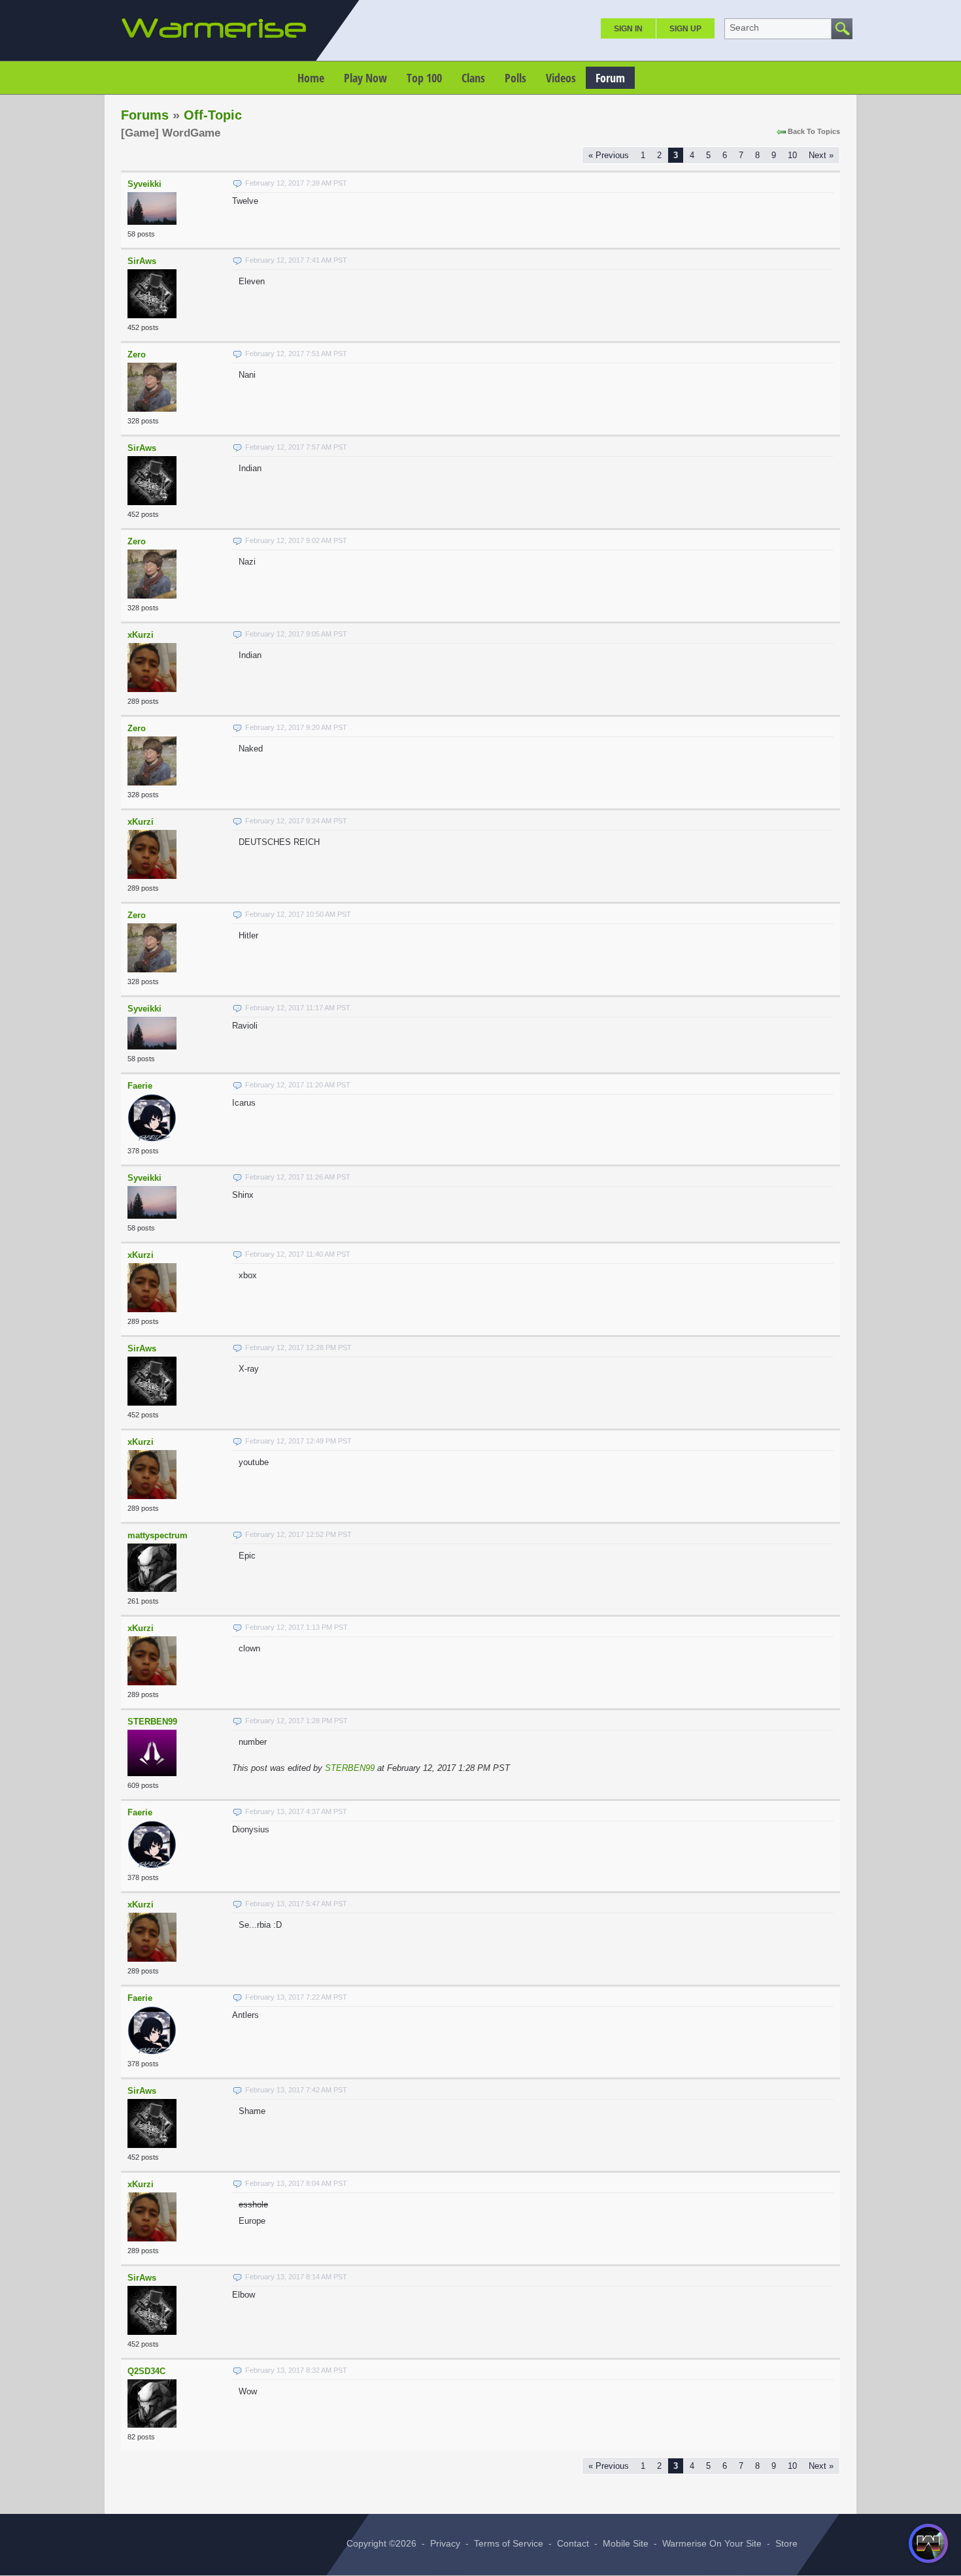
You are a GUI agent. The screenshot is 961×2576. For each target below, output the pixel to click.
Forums (145, 115)
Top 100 (424, 78)
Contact (573, 2543)
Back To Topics (814, 131)
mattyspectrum (158, 1535)
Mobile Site (626, 2543)
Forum (610, 78)
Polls (515, 78)
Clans (473, 78)
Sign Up (685, 29)
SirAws (142, 261)
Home (311, 78)
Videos (561, 78)
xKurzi (141, 635)
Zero (137, 355)
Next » (821, 155)
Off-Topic (213, 115)
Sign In (628, 29)
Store (786, 2543)
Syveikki (144, 184)
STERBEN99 (152, 1722)
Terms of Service (509, 2543)
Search (744, 27)
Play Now (365, 78)
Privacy (445, 2543)
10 (792, 155)
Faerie (140, 1086)
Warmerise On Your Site (712, 2543)
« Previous (609, 155)
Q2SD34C (146, 2371)
